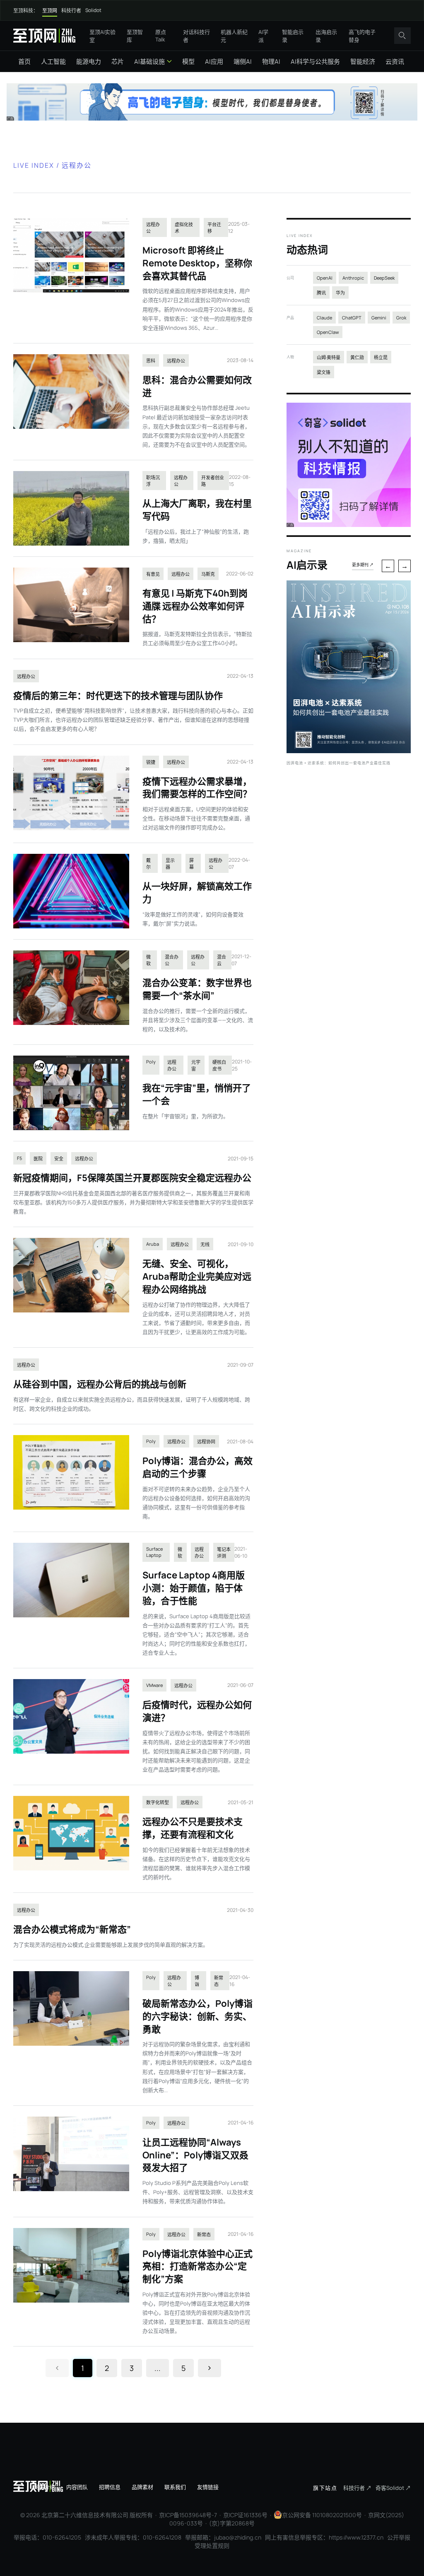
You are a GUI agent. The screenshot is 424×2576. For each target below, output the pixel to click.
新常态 (219, 1981)
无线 (205, 1244)
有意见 (153, 574)
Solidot (93, 10)
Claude (324, 318)
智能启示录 (293, 36)
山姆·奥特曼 (329, 357)
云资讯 (395, 62)
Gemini (379, 318)
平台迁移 (214, 228)
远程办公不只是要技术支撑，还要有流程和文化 (193, 1828)
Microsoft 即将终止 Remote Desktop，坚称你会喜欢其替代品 (197, 263)
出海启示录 (326, 36)
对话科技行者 (196, 36)
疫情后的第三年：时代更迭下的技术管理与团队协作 (118, 696)
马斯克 (208, 574)
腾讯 (321, 293)
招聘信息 (110, 2487)
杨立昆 (381, 357)
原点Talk (161, 36)
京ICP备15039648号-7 (188, 2515)
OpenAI (325, 278)
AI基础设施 (149, 62)
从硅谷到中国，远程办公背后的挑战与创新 (100, 1384)
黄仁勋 (357, 357)
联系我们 (175, 2487)
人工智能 (53, 62)
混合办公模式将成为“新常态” (72, 1929)
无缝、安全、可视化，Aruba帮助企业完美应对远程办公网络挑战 (197, 1276)
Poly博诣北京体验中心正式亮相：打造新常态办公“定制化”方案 (198, 2267)
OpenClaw (328, 332)
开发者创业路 (213, 481)
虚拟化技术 (184, 228)
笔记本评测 (224, 1553)
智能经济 (363, 62)
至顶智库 (135, 36)
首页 (24, 62)
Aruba (153, 1244)
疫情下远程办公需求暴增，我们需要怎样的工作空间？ (197, 788)
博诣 (197, 1981)
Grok (401, 318)
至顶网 (50, 11)
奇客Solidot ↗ (393, 2488)
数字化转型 (158, 1802)
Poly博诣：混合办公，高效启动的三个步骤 (198, 1467)
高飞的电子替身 (362, 36)
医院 (38, 1159)
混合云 (222, 960)
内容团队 (77, 2487)
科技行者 (71, 11)
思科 (151, 361)
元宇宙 (196, 1065)
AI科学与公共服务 (315, 62)
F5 (19, 1158)
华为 (340, 293)
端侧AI (243, 62)
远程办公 (153, 228)
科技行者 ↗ (357, 2488)
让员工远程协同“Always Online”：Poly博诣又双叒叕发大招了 (195, 2155)
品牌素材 (142, 2487)
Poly (151, 1062)
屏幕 (192, 864)
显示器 (170, 864)
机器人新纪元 (234, 36)
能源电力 (89, 62)
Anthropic (353, 278)
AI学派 (263, 36)
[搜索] (402, 36)
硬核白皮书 (219, 1065)
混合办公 (172, 960)
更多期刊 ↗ (363, 565)
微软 (148, 960)
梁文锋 (324, 372)
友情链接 (208, 2487)
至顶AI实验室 (102, 36)
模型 (188, 62)
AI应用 (214, 62)
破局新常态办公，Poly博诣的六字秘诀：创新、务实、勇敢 (198, 2016)
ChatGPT (352, 318)
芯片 (118, 62)
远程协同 (206, 1441)
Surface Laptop (154, 1552)
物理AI (271, 62)
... (158, 2368)
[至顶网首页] (44, 35)
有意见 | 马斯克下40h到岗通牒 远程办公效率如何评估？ (195, 606)
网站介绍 (44, 2487)
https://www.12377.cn (356, 2537)
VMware (154, 1685)
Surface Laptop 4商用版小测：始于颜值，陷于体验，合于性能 (194, 1588)
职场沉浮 (153, 481)
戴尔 (148, 864)
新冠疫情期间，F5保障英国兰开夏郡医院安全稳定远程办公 (132, 1178)
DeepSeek (384, 278)
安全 (59, 1159)
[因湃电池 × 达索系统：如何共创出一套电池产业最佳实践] (349, 751)
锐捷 (151, 762)
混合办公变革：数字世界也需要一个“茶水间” (197, 989)
